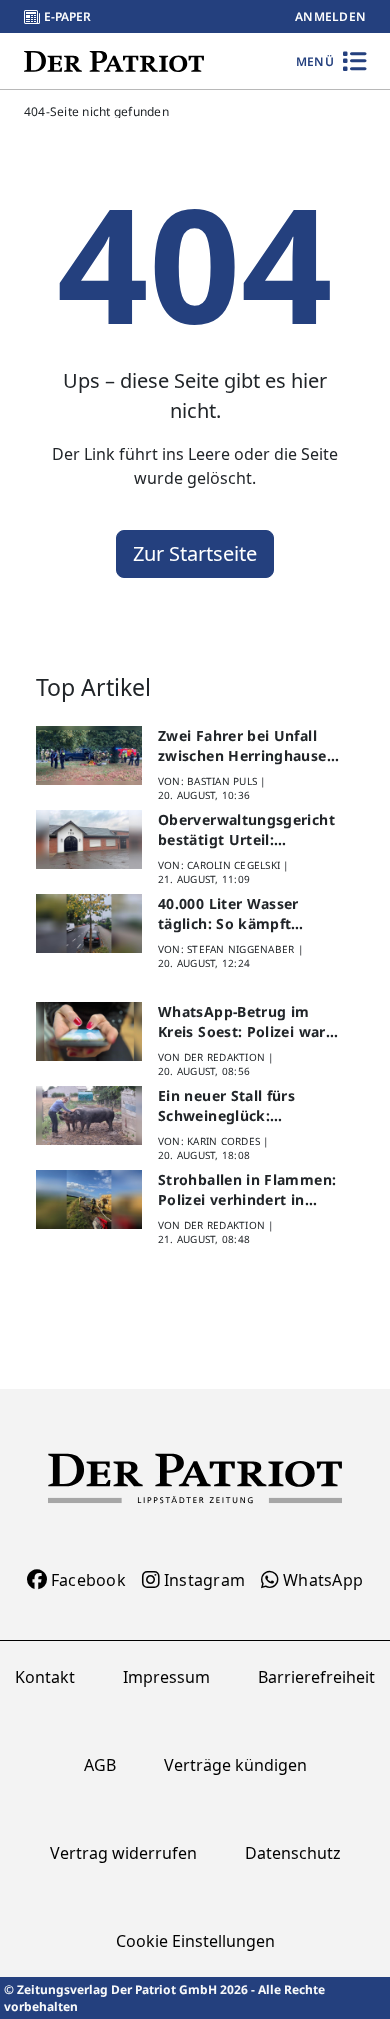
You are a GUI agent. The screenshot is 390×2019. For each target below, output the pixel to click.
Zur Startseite (195, 553)
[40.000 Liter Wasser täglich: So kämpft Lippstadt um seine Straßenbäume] (89, 924)
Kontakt (45, 1677)
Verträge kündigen (235, 1765)
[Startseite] (114, 60)
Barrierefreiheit (316, 1677)
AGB (100, 1765)
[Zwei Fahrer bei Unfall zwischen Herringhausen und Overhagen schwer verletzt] (89, 756)
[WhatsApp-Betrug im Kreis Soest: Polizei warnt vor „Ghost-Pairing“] (89, 1032)
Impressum (166, 1677)
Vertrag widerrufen (123, 1853)
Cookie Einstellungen (195, 1941)
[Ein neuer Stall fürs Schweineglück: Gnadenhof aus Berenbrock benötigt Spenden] (89, 1116)
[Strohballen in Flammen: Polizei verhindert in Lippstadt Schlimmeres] (89, 1200)
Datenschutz (293, 1853)
